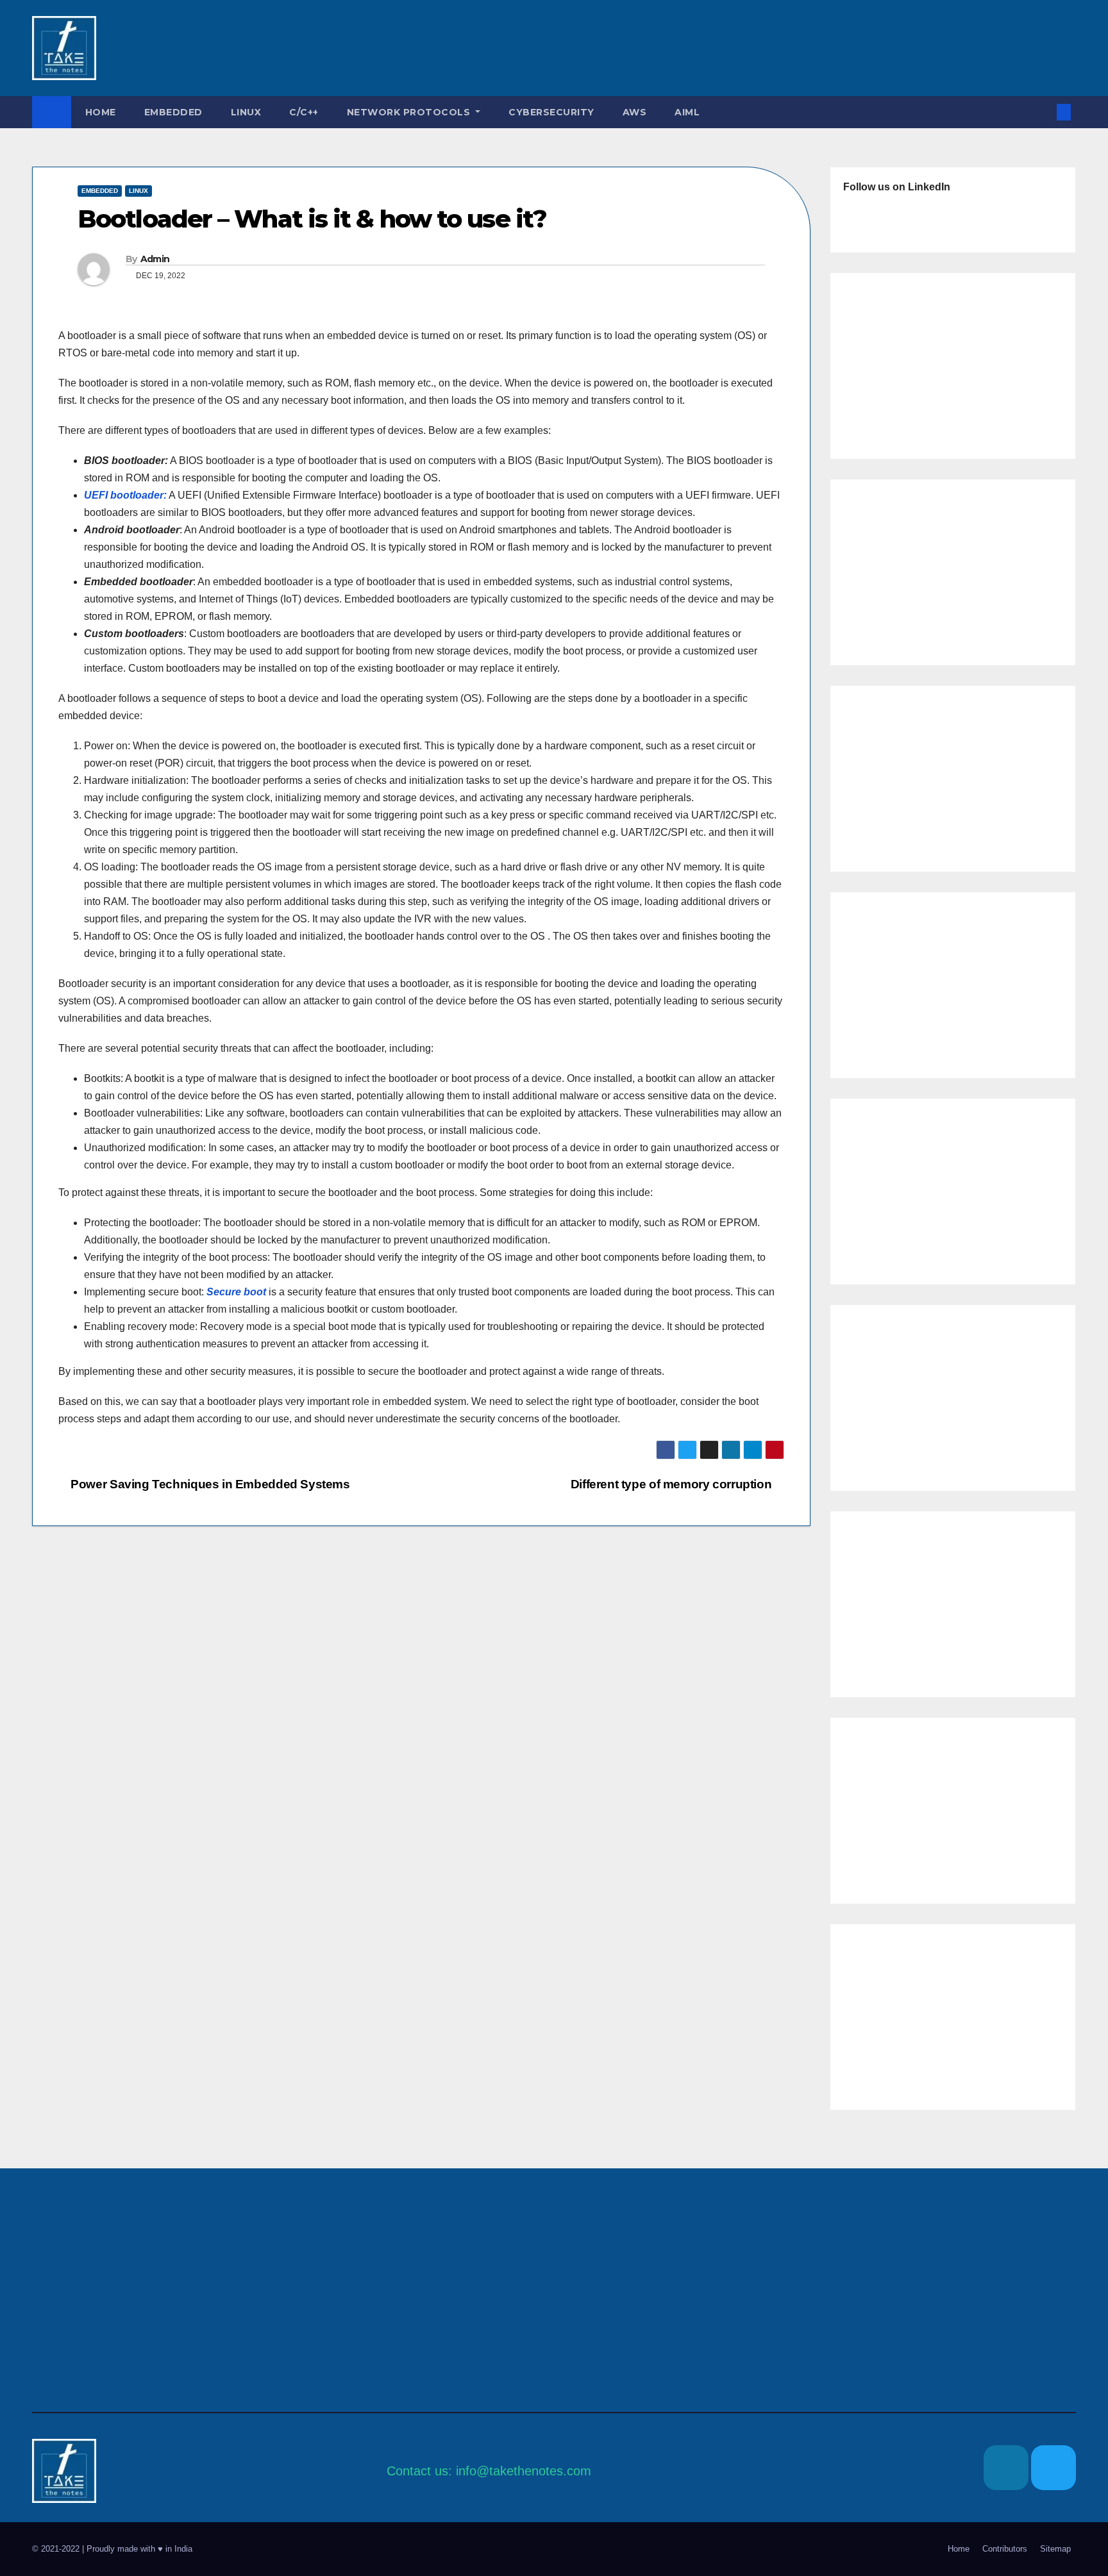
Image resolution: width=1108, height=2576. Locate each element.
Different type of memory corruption (673, 1484)
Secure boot (236, 1292)
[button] (1043, 112)
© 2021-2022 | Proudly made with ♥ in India (112, 2549)
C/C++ (304, 112)
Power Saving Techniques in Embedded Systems (209, 1484)
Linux (246, 112)
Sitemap (1055, 2549)
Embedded (173, 112)
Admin (155, 259)
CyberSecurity (551, 112)
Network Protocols (410, 112)
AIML (687, 112)
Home (101, 112)
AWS (635, 112)
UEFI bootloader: (125, 495)
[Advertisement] (513, 48)
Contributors (1005, 2549)
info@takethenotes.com (524, 2471)
